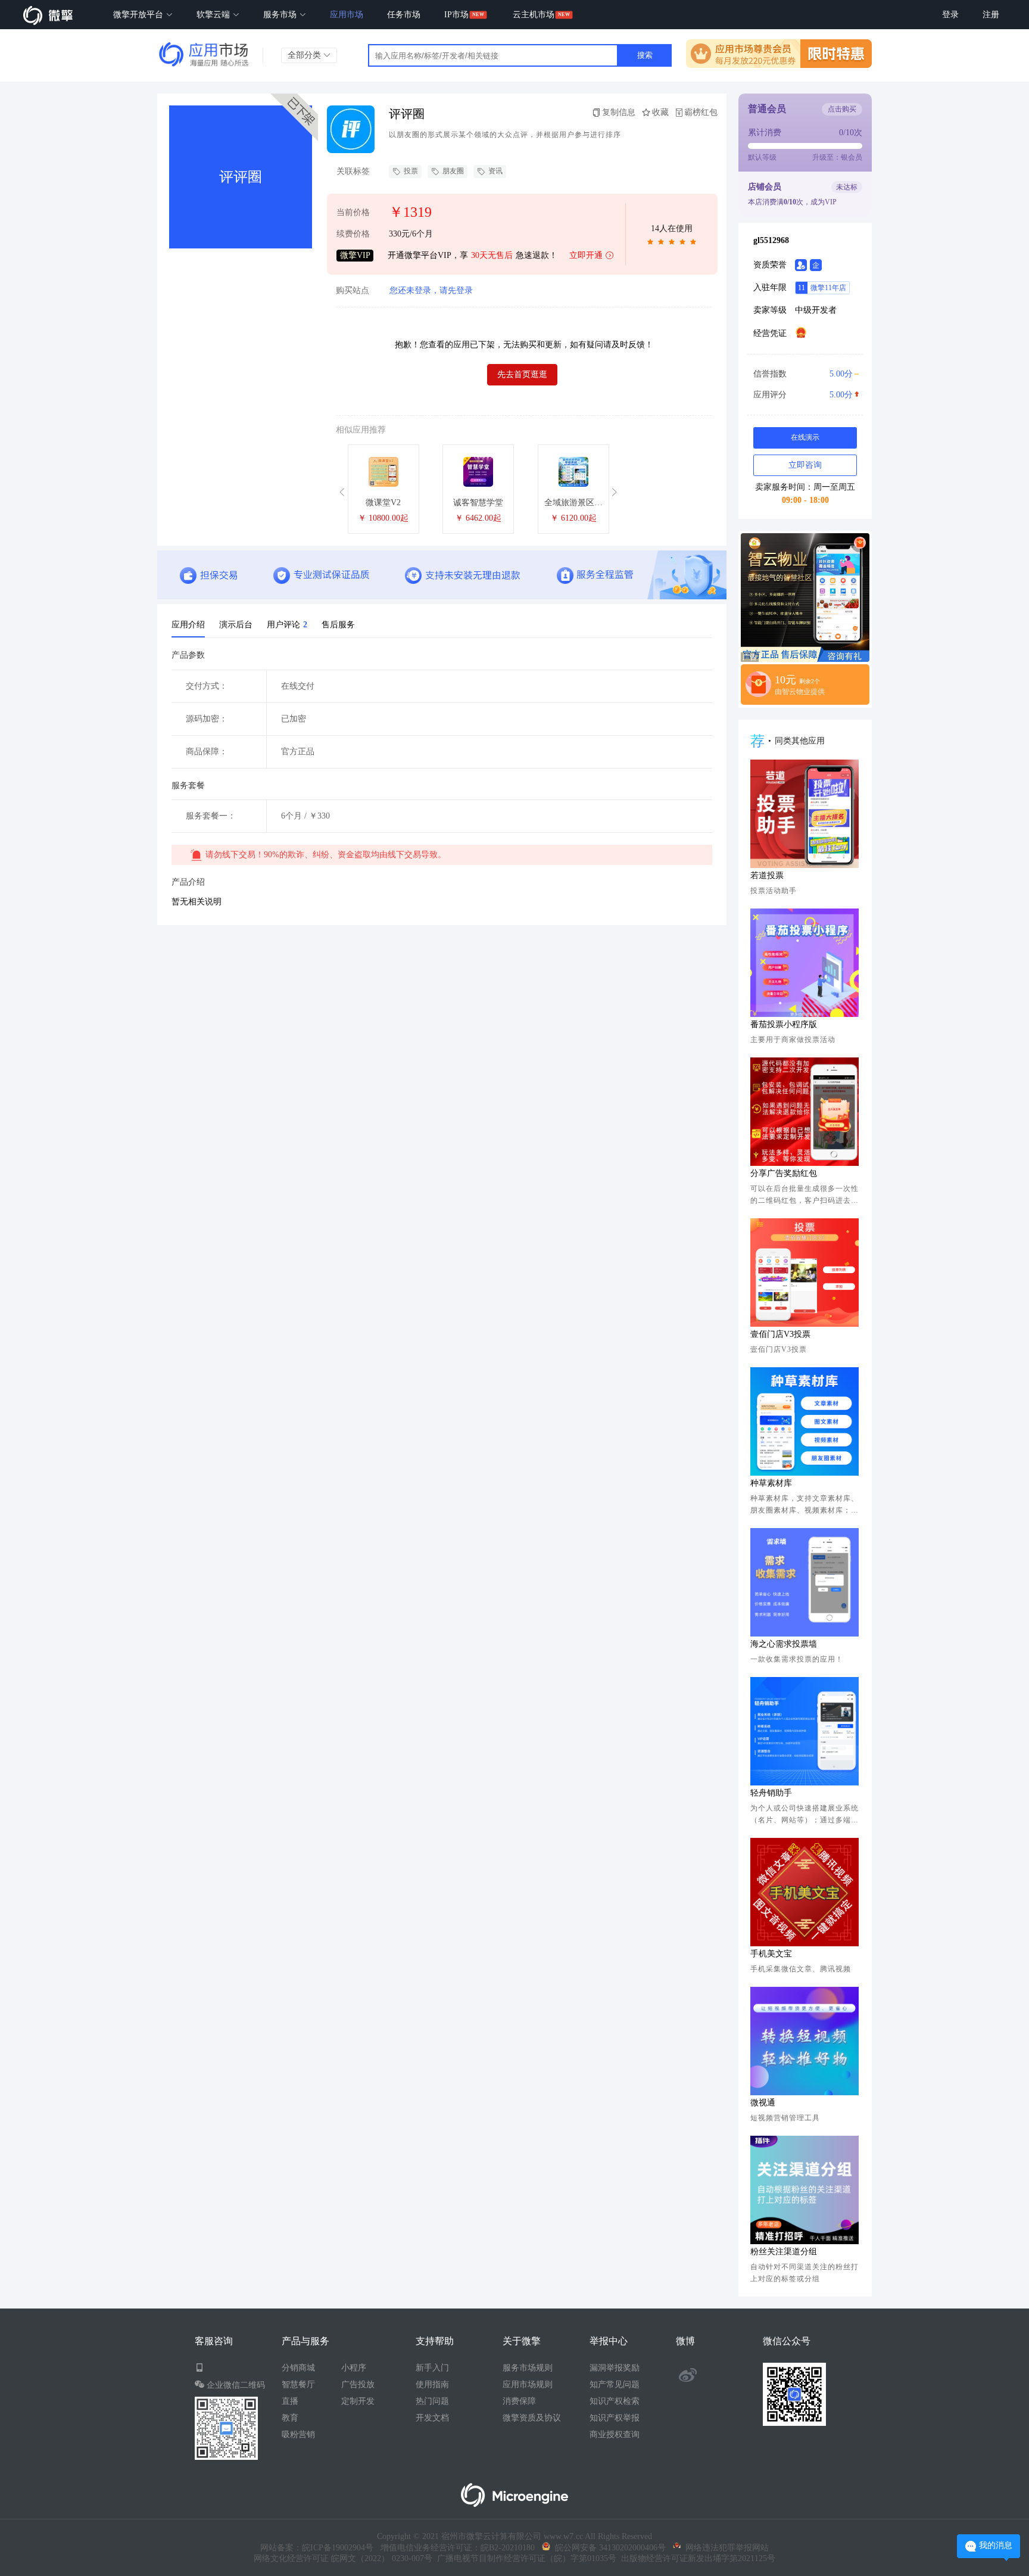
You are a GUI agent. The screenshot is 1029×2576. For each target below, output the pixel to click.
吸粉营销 (298, 2435)
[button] (344, 492)
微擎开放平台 (139, 15)
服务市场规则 (528, 2368)
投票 (411, 171)
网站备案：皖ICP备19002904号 (317, 2548)
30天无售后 (492, 255)
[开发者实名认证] (801, 265)
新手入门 (432, 2368)
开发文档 (432, 2418)
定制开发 (358, 2401)
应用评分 (803, 395)
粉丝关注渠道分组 (784, 2252)
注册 (991, 15)
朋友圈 (453, 171)
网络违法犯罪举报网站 (725, 2548)
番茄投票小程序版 (784, 1024)
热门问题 (432, 2401)
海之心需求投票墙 (784, 1644)
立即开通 (586, 255)
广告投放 (358, 2384)
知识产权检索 (615, 2401)
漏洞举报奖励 (615, 2368)
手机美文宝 (771, 1954)
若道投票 (767, 875)
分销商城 (298, 2368)
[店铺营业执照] (801, 332)
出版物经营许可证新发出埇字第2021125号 (696, 2558)
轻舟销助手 (771, 1793)
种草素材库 (771, 1483)
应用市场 (347, 15)
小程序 (354, 2368)
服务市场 (281, 15)
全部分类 (305, 55)
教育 (290, 2418)
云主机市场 (534, 15)
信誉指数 (803, 374)
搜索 (645, 55)
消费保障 (519, 2401)
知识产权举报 (615, 2418)
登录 (950, 15)
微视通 (763, 2103)
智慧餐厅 (298, 2384)
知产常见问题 (615, 2384)
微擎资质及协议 (532, 2418)
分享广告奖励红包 (784, 1173)
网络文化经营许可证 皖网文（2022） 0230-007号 (343, 2558)
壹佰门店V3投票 (780, 1334)
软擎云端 (214, 15)
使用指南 (432, 2384)
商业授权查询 (615, 2435)
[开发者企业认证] (816, 265)
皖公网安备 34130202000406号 (608, 2548)
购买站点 (353, 291)
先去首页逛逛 (522, 374)
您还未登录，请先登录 (431, 290)
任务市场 (404, 15)
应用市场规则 (528, 2384)
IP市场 (456, 15)
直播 (290, 2401)
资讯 (495, 171)
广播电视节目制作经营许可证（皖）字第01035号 (524, 2558)
